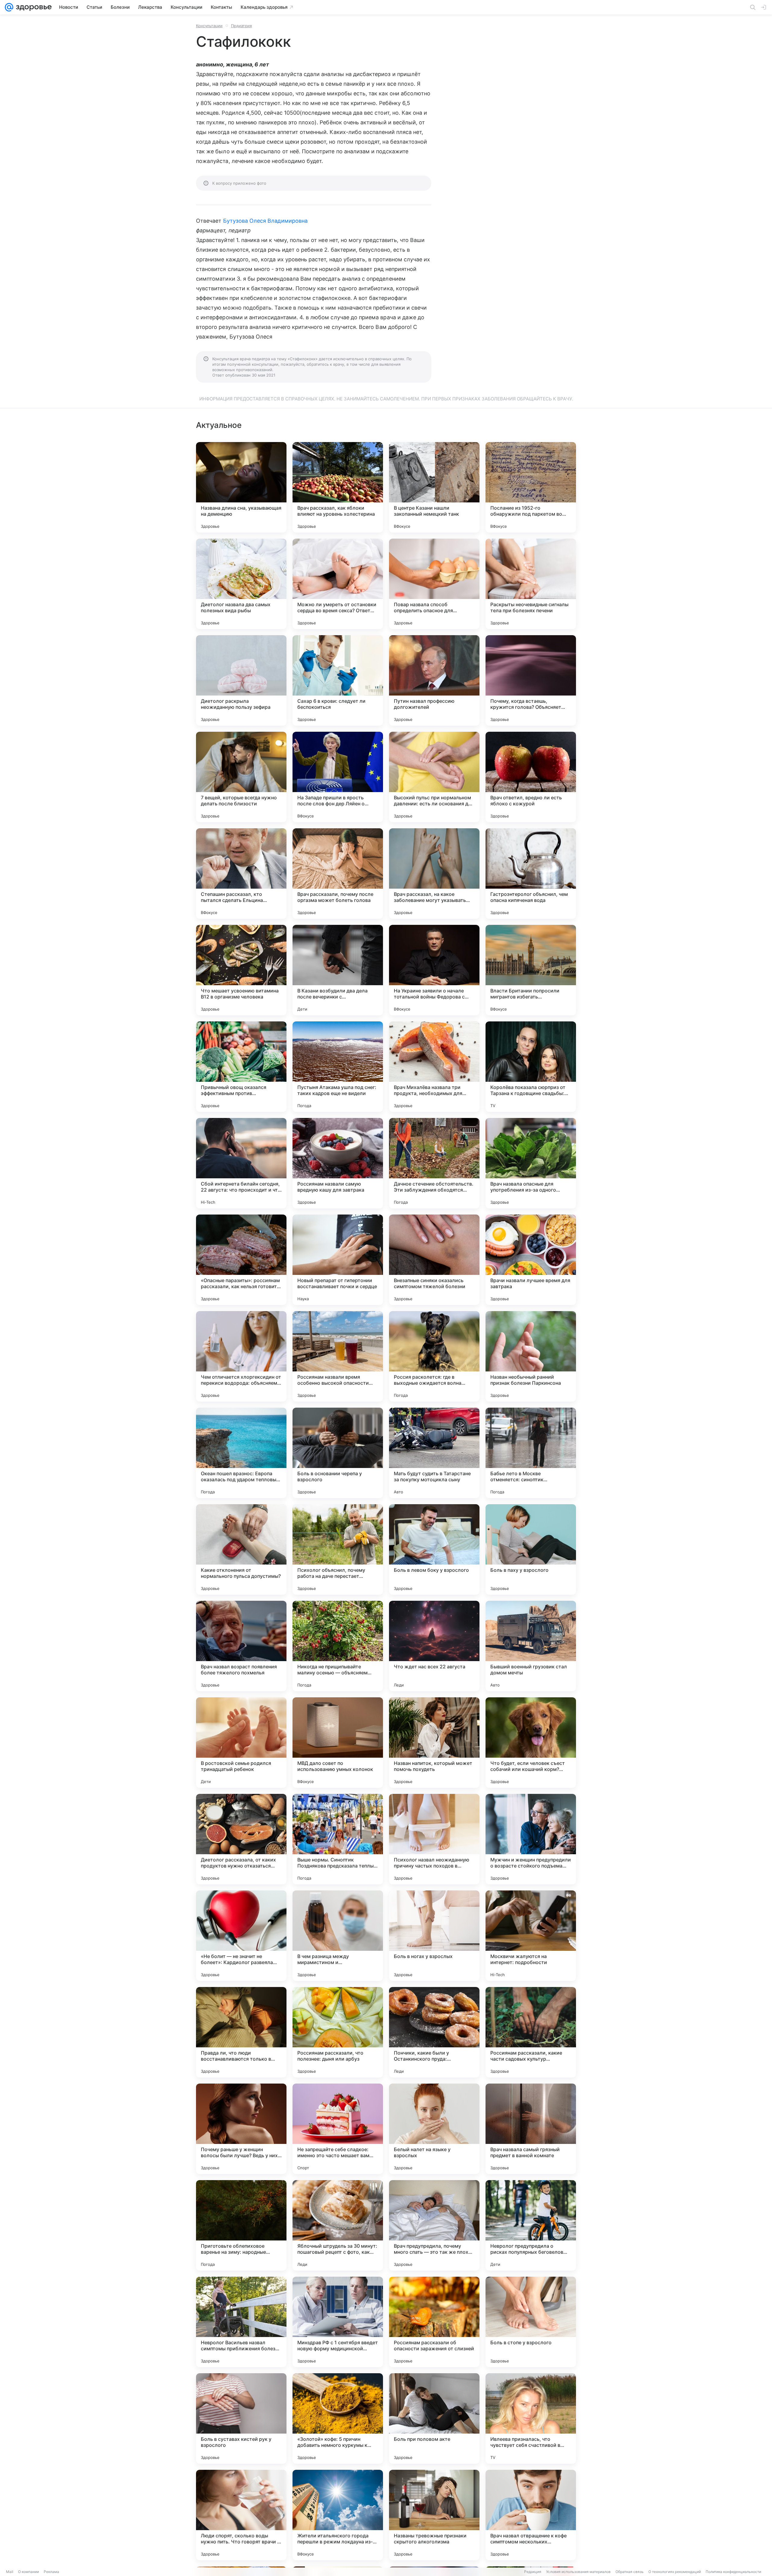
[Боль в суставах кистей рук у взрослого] (241, 2418)
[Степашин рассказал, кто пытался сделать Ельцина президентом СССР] (241, 874)
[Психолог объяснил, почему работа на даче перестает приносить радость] (338, 1549)
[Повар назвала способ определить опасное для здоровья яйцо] (434, 584)
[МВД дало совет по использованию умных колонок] (338, 1743)
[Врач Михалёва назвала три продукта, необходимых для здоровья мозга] (434, 1067)
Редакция (533, 2572)
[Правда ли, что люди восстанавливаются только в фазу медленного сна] (241, 2032)
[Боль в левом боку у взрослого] (434, 1549)
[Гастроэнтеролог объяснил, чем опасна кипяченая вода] (531, 874)
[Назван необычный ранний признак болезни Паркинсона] (531, 1356)
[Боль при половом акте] (434, 2418)
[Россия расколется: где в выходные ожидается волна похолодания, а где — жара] (434, 1356)
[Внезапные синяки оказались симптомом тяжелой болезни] (434, 1260)
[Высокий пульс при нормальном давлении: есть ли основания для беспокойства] (434, 777)
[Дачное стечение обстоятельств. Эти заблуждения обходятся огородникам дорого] (434, 1163)
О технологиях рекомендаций (675, 2572)
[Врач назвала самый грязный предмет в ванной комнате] (531, 2129)
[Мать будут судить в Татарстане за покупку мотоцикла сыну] (434, 1453)
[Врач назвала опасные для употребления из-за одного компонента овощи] (531, 1163)
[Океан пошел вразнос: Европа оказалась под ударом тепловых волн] (241, 1453)
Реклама (51, 2572)
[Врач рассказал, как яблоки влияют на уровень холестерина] (338, 487)
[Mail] (9, 7)
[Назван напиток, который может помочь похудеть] (434, 1743)
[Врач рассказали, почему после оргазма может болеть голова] (338, 874)
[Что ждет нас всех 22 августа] (434, 1646)
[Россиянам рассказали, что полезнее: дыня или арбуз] (338, 2032)
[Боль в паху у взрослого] (531, 1549)
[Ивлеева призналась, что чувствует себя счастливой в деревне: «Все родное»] (531, 2418)
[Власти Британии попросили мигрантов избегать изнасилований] (531, 970)
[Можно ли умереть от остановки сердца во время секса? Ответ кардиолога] (338, 584)
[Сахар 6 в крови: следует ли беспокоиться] (338, 680)
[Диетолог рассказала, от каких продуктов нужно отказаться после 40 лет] (241, 1839)
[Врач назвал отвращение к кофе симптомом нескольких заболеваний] (531, 2515)
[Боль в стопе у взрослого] (531, 2322)
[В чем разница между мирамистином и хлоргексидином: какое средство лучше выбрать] (338, 1936)
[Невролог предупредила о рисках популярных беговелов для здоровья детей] (531, 2225)
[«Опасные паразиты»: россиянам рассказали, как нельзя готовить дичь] (241, 1260)
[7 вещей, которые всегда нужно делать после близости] (241, 777)
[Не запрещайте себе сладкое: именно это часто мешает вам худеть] (338, 2129)
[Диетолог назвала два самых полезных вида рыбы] (241, 584)
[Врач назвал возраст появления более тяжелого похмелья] (241, 1646)
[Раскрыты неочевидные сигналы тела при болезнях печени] (531, 584)
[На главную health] (33, 7)
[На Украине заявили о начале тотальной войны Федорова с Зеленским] (434, 970)
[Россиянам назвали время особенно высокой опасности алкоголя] (338, 1356)
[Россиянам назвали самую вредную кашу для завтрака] (338, 1163)
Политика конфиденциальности (733, 2572)
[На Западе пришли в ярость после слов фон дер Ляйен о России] (338, 777)
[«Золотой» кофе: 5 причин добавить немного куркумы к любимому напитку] (338, 2418)
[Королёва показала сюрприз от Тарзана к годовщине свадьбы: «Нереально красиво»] (531, 1067)
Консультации (209, 26)
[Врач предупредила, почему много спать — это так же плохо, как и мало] (434, 2225)
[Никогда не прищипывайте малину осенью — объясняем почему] (338, 1646)
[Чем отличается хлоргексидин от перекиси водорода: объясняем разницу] (241, 1356)
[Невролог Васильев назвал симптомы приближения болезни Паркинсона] (241, 2322)
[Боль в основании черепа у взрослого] (338, 1453)
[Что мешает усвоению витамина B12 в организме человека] (241, 970)
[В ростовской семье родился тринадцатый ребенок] (241, 1743)
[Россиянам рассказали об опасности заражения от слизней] (434, 2322)
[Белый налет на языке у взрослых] (434, 2129)
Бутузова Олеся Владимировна (265, 221)
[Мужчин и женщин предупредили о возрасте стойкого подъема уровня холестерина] (531, 1839)
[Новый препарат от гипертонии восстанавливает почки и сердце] (338, 1260)
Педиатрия (241, 26)
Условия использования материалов (578, 2572)
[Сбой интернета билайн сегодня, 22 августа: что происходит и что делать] (241, 1163)
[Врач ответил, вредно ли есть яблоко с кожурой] (531, 777)
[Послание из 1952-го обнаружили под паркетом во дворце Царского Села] (531, 487)
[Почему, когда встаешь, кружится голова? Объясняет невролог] (531, 680)
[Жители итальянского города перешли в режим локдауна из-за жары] (338, 2515)
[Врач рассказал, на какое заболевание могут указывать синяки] (434, 874)
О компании (28, 2572)
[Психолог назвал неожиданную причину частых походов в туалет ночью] (434, 1839)
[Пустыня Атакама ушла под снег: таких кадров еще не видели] (338, 1067)
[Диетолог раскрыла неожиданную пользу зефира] (241, 680)
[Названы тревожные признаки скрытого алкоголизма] (434, 2515)
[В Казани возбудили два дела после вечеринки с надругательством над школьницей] (338, 970)
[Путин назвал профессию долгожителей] (434, 680)
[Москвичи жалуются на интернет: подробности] (531, 1936)
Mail (10, 2572)
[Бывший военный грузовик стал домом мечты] (531, 1646)
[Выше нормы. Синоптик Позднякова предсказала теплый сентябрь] (338, 1839)
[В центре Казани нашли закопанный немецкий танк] (434, 487)
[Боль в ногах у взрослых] (434, 1936)
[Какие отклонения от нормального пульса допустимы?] (241, 1549)
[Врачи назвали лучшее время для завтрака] (531, 1260)
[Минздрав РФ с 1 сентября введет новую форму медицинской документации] (338, 2322)
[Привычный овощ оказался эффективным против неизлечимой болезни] (241, 1067)
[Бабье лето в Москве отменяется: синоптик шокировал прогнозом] (531, 1453)
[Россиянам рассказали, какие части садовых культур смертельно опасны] (531, 2032)
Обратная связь (630, 2572)
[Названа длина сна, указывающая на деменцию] (241, 487)
